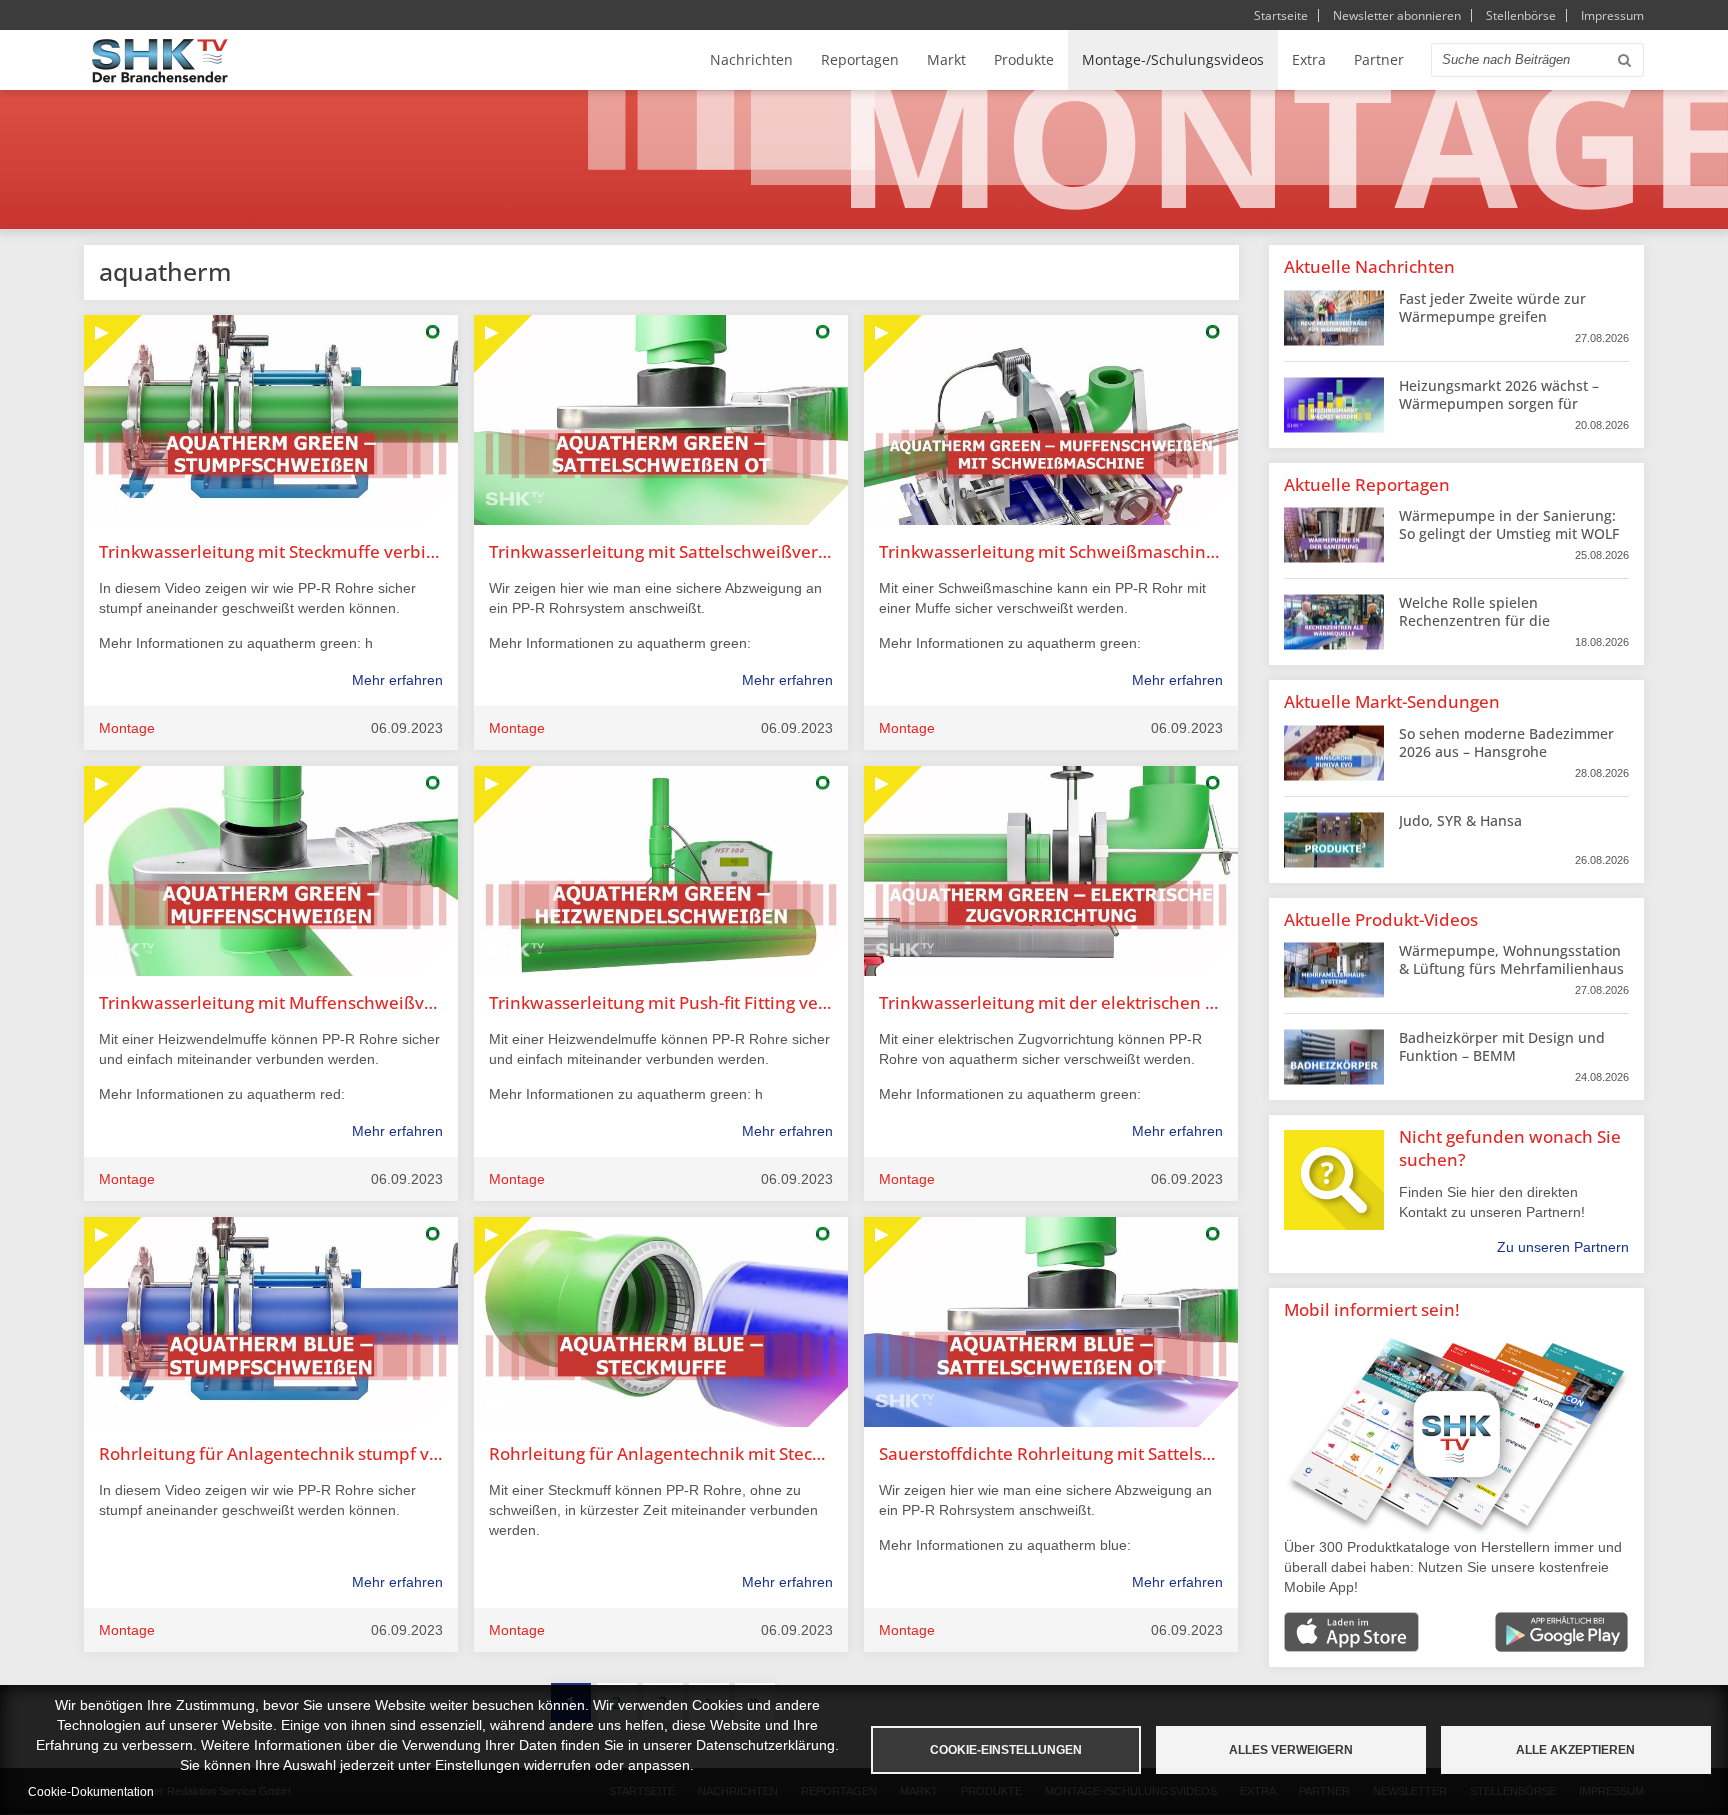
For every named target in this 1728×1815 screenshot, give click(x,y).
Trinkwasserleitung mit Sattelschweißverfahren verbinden (661, 551)
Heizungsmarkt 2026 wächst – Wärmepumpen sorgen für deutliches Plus (1499, 403)
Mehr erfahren (397, 680)
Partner (1379, 59)
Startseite (1281, 15)
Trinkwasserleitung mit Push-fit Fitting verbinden (661, 1002)
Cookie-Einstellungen (1006, 1750)
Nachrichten (751, 59)
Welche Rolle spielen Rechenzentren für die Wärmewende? (1474, 620)
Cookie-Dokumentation (91, 1792)
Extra (1309, 59)
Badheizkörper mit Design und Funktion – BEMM (1502, 1046)
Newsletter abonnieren (1397, 15)
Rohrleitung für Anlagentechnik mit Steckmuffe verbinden (661, 1453)
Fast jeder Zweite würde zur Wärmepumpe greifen (1492, 307)
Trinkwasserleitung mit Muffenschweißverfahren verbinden (271, 1002)
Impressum (1612, 15)
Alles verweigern (1291, 1750)
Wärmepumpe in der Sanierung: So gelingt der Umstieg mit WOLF (1509, 524)
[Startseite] (160, 60)
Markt (946, 59)
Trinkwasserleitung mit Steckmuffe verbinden (271, 551)
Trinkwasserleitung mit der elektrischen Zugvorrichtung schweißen (1051, 1002)
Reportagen (860, 59)
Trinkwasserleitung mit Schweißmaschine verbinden (1051, 551)
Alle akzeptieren (1575, 1750)
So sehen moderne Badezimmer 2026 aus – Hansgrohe (1506, 742)
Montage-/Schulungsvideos (1173, 59)
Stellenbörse (1521, 15)
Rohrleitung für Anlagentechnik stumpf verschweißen (271, 1453)
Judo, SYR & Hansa (1460, 820)
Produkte (1024, 59)
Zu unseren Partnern (1563, 1247)
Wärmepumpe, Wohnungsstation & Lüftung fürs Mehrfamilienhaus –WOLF (1511, 968)
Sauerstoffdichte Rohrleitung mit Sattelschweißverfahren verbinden (1051, 1453)
